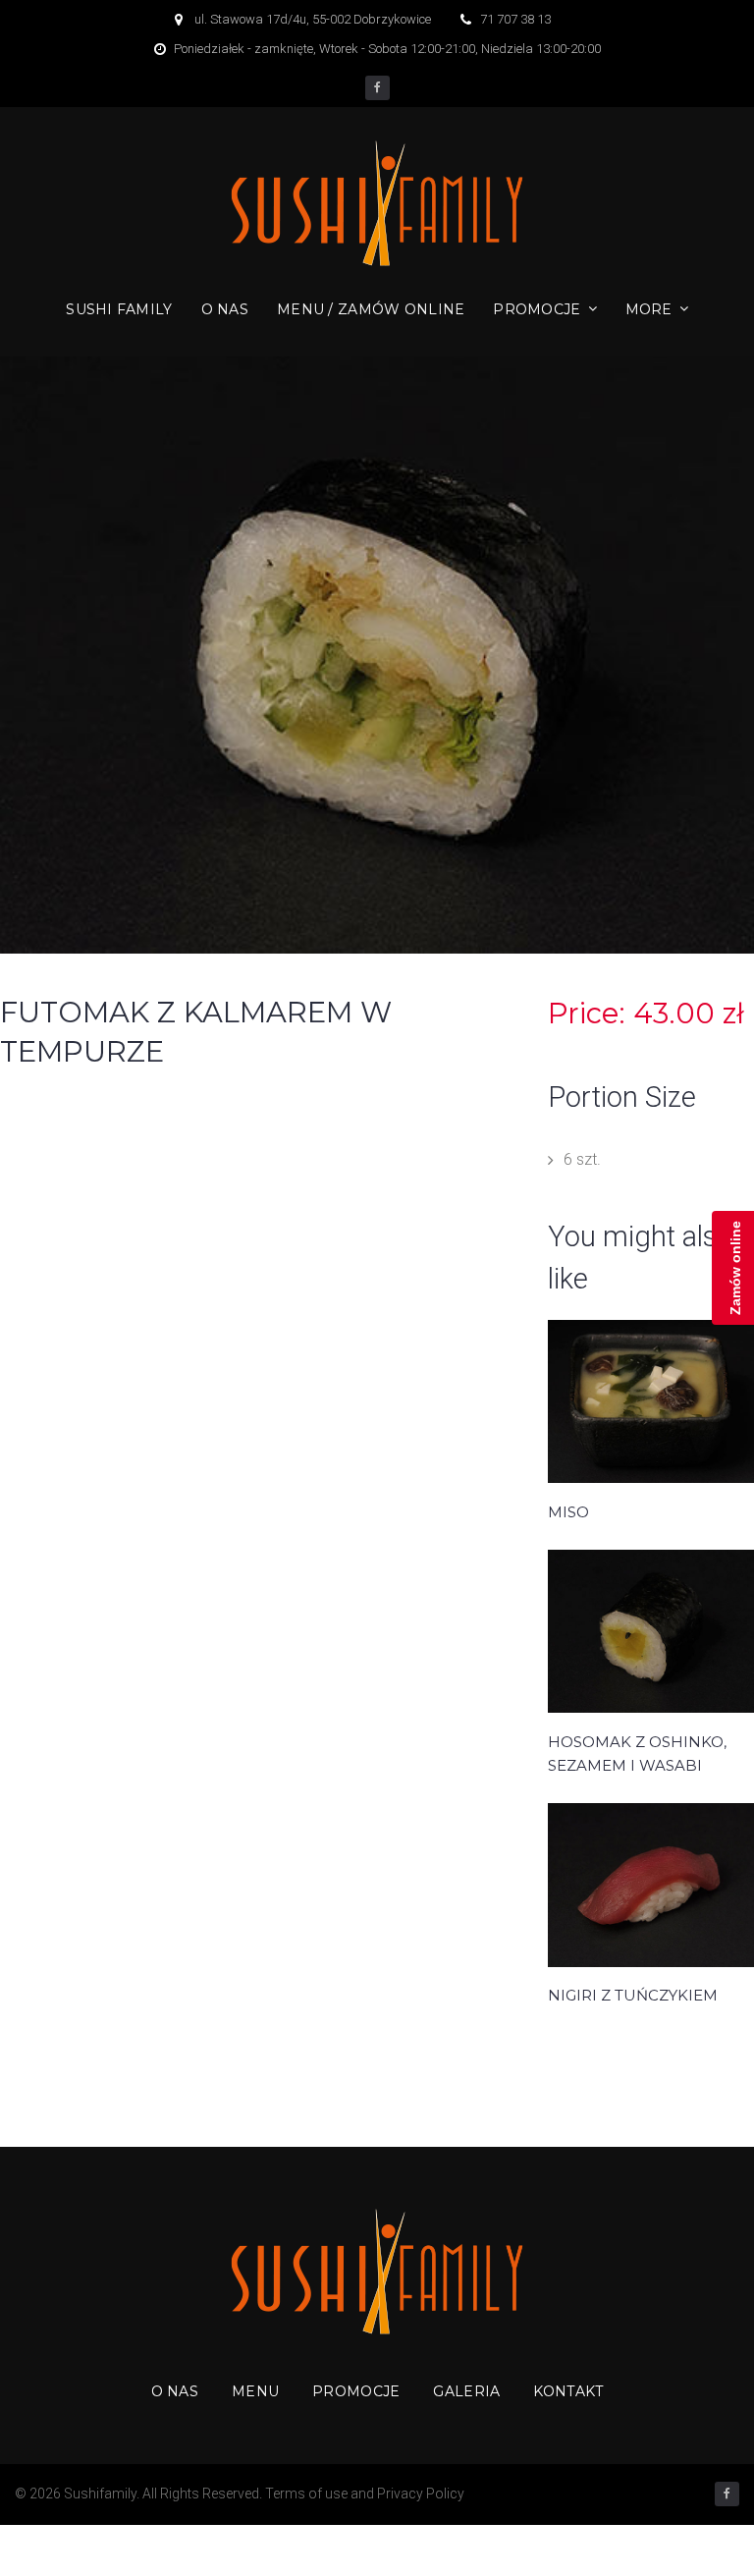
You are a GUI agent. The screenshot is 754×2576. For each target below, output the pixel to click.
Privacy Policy (421, 2494)
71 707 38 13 (515, 19)
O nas (225, 309)
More (649, 309)
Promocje (537, 309)
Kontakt (568, 2391)
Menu (255, 2391)
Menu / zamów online (371, 309)
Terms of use (306, 2494)
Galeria (466, 2391)
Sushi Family (119, 309)
